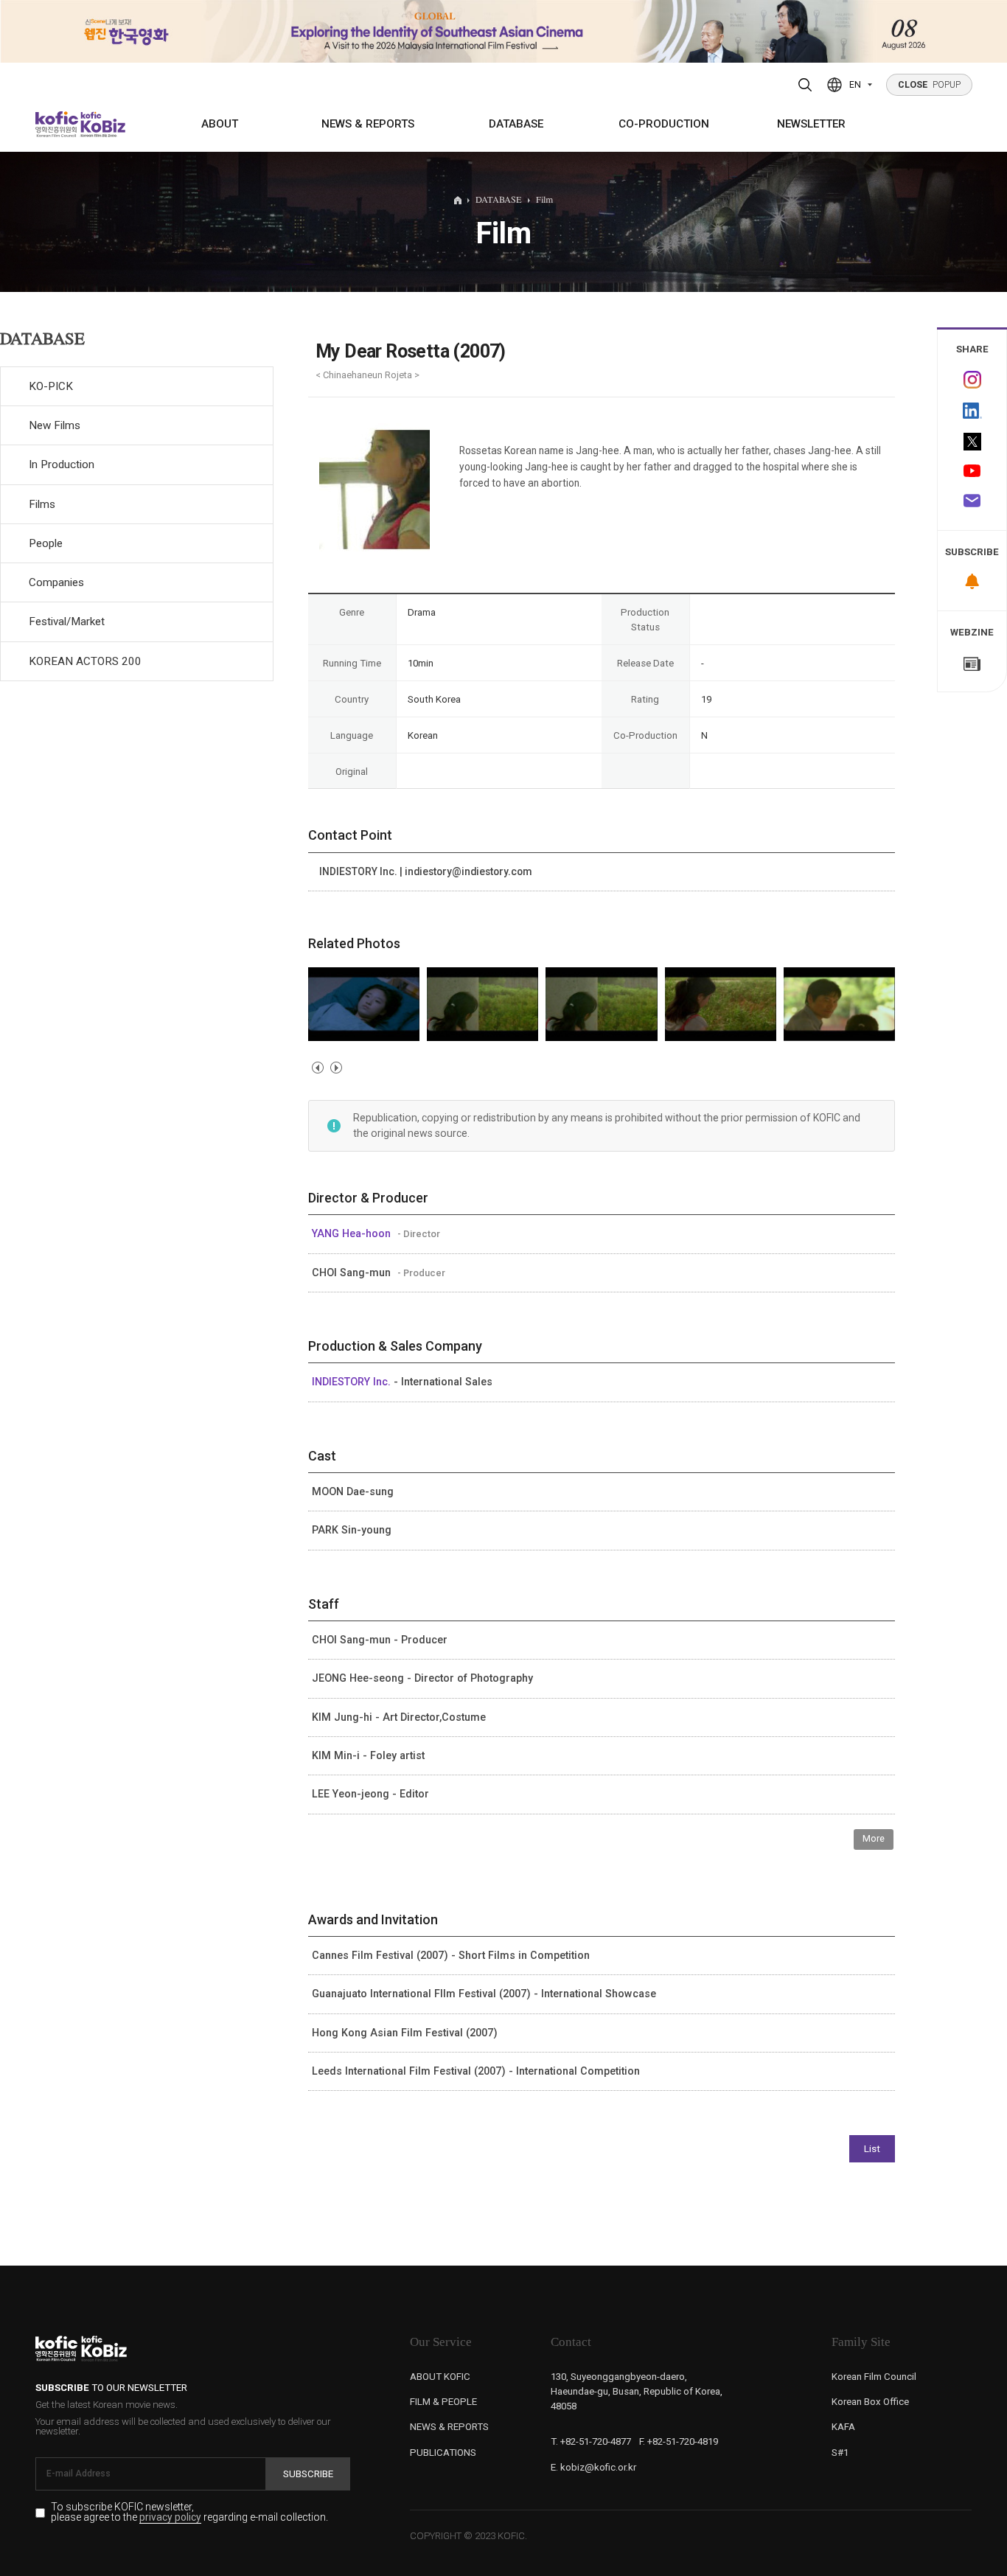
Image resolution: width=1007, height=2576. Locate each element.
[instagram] (972, 379)
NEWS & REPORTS (368, 124)
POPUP (930, 85)
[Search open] (805, 85)
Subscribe (308, 2474)
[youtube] (972, 472)
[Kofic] (57, 124)
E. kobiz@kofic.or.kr (593, 2467)
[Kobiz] (102, 124)
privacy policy (170, 2518)
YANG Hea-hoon (353, 1233)
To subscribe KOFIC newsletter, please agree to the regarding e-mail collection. (189, 2512)
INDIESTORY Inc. (353, 1382)
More (874, 1838)
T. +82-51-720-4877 (591, 2441)
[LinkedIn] (972, 410)
